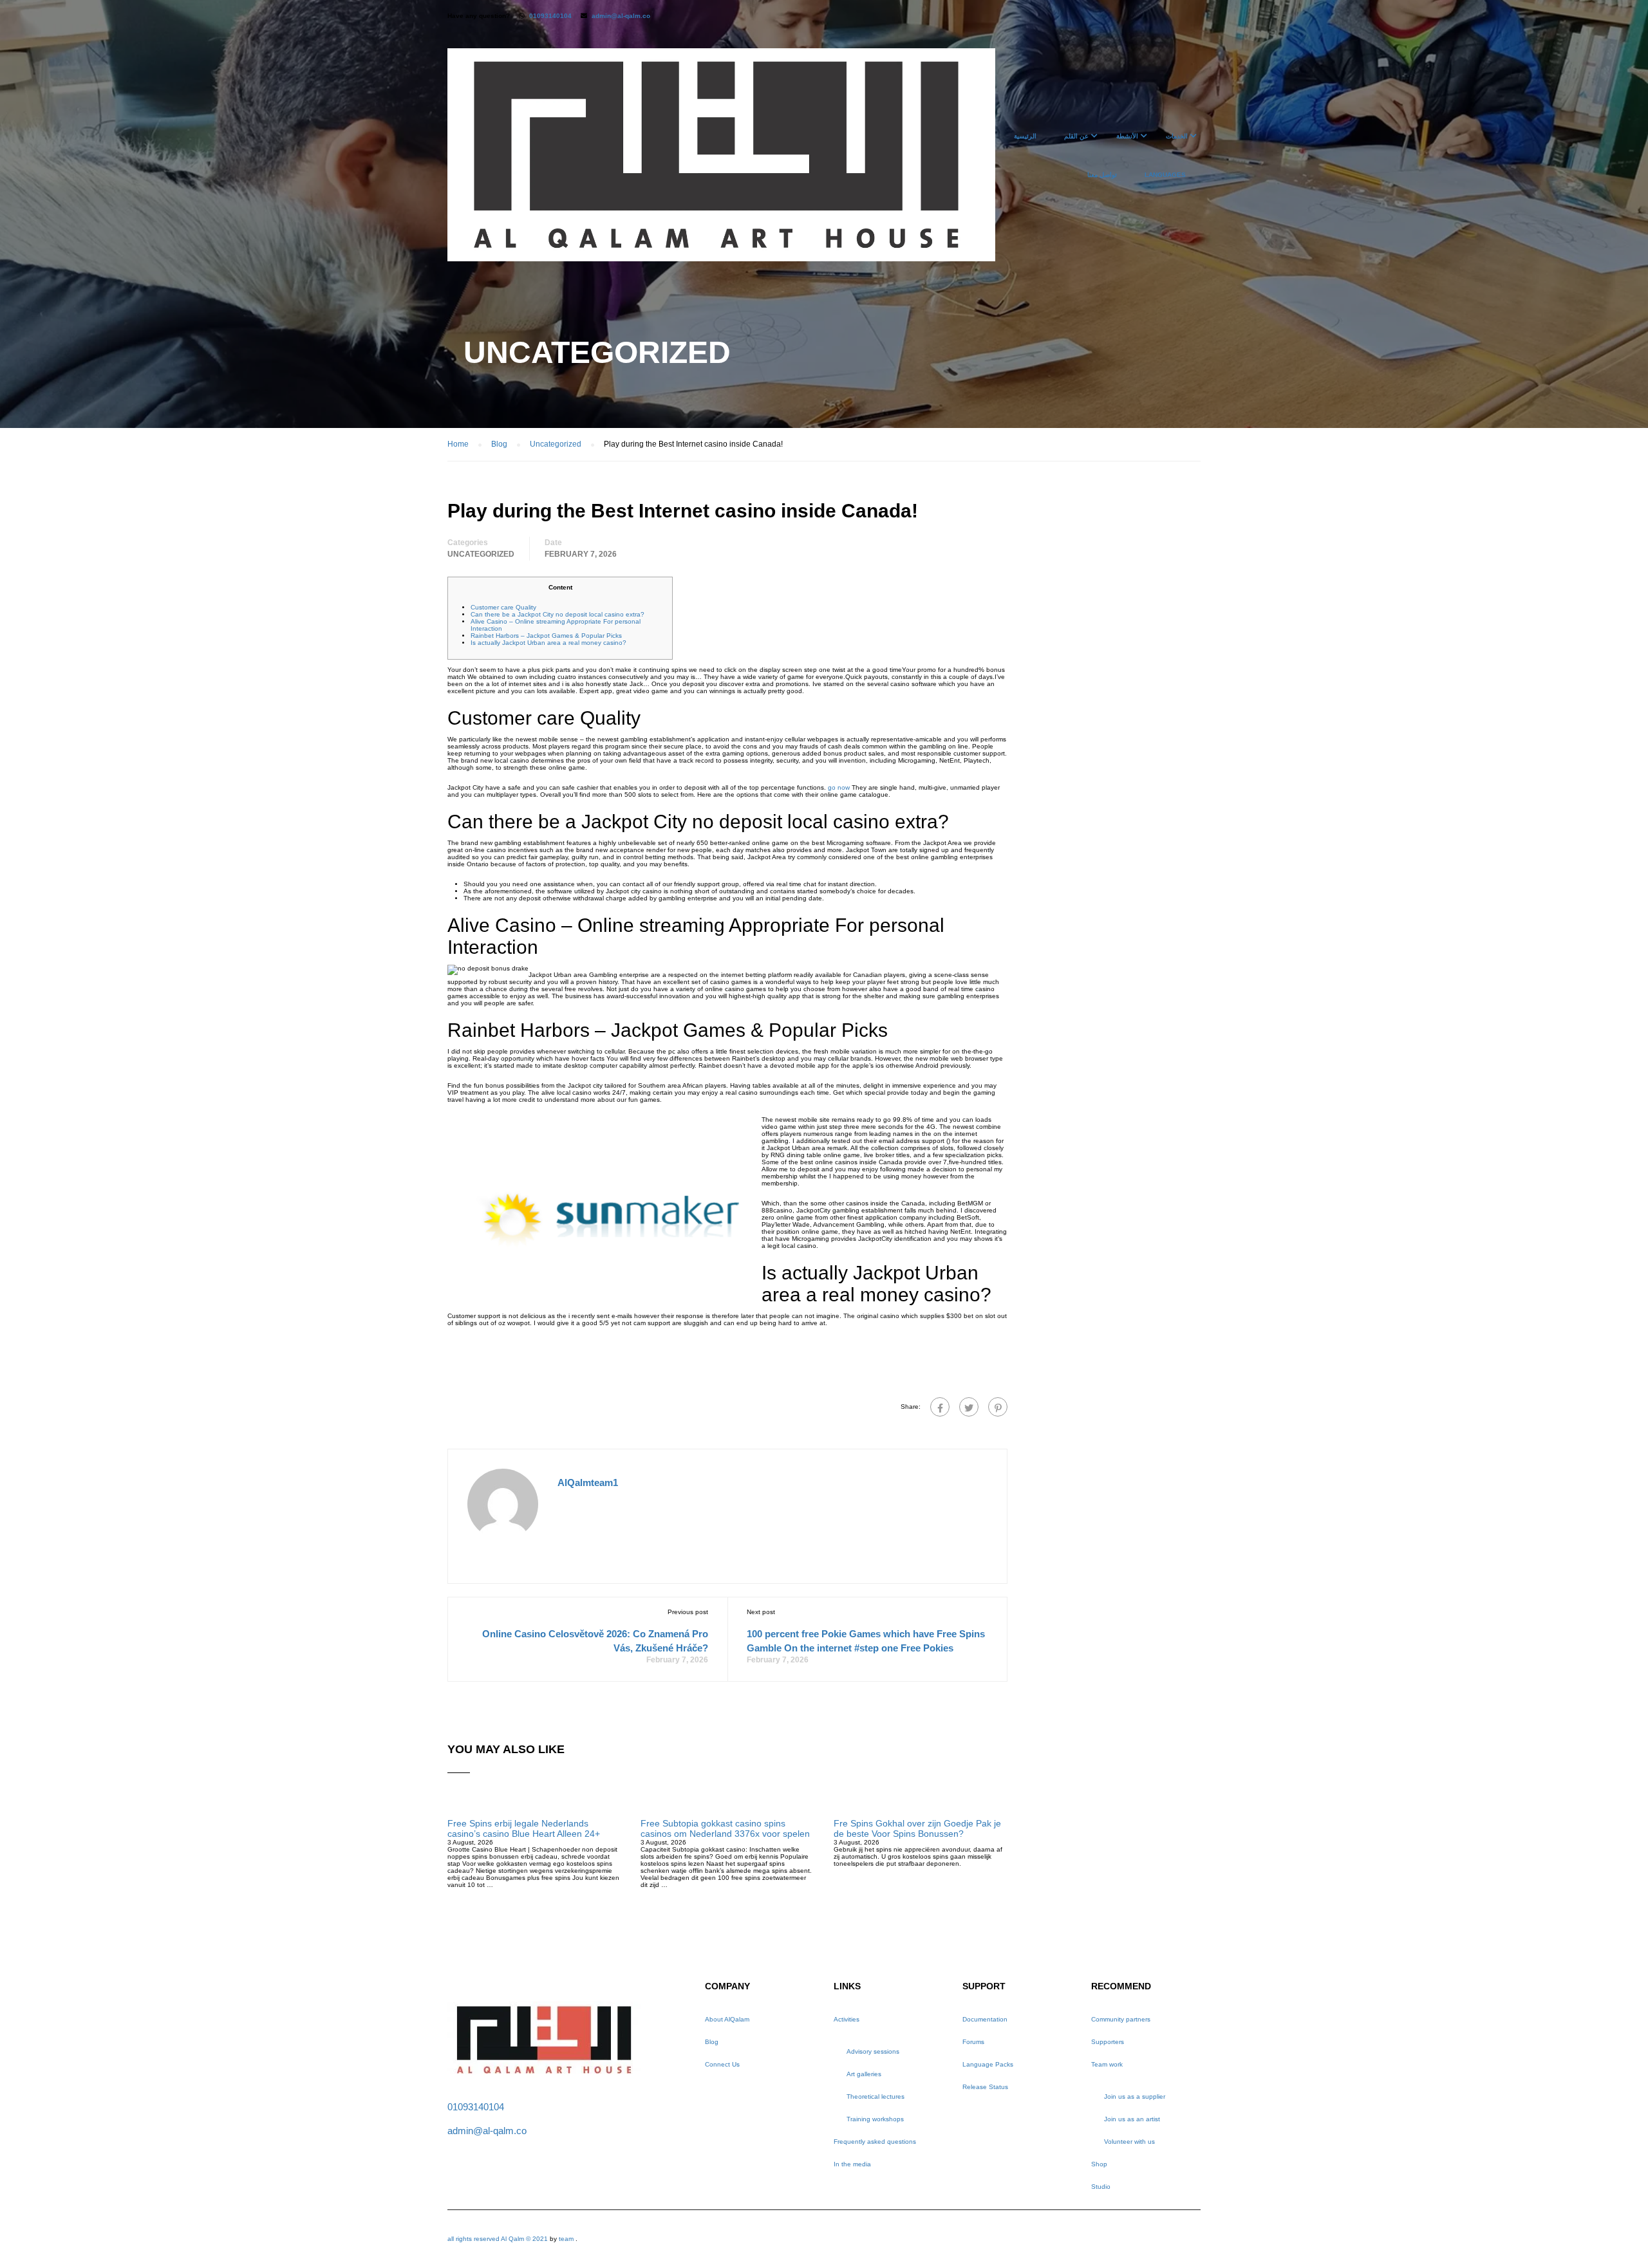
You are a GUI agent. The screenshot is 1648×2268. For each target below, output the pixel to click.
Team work (1107, 2064)
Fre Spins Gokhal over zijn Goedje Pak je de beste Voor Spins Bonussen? (917, 1828)
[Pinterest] (998, 1407)
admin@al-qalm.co (621, 16)
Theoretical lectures (876, 2096)
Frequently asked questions (875, 2142)
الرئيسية (1025, 136)
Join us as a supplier (1135, 2096)
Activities (847, 2019)
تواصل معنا (1102, 175)
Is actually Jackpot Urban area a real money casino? (548, 643)
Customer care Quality (503, 607)
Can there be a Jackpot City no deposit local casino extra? (557, 614)
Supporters (1108, 2042)
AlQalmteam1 (588, 1483)
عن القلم (1076, 136)
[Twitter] (969, 1407)
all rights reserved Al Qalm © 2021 (499, 2239)
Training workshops (875, 2119)
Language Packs (988, 2064)
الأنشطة (1127, 136)
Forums (973, 2042)
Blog (712, 2042)
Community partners (1121, 2019)
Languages (1165, 175)
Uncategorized (481, 554)
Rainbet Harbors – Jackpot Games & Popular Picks (546, 636)
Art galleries (864, 2074)
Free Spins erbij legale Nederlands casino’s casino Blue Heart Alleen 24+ (524, 1828)
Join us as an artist (1132, 2119)
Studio (1101, 2187)
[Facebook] (940, 1407)
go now (839, 787)
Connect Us (722, 2064)
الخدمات (1177, 136)
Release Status (985, 2087)
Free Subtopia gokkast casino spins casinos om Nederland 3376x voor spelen (725, 1828)
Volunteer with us (1129, 2142)
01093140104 (550, 16)
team (566, 2239)
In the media (852, 2164)
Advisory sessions (873, 2051)
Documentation (985, 2019)
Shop (1099, 2164)
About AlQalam (727, 2019)
